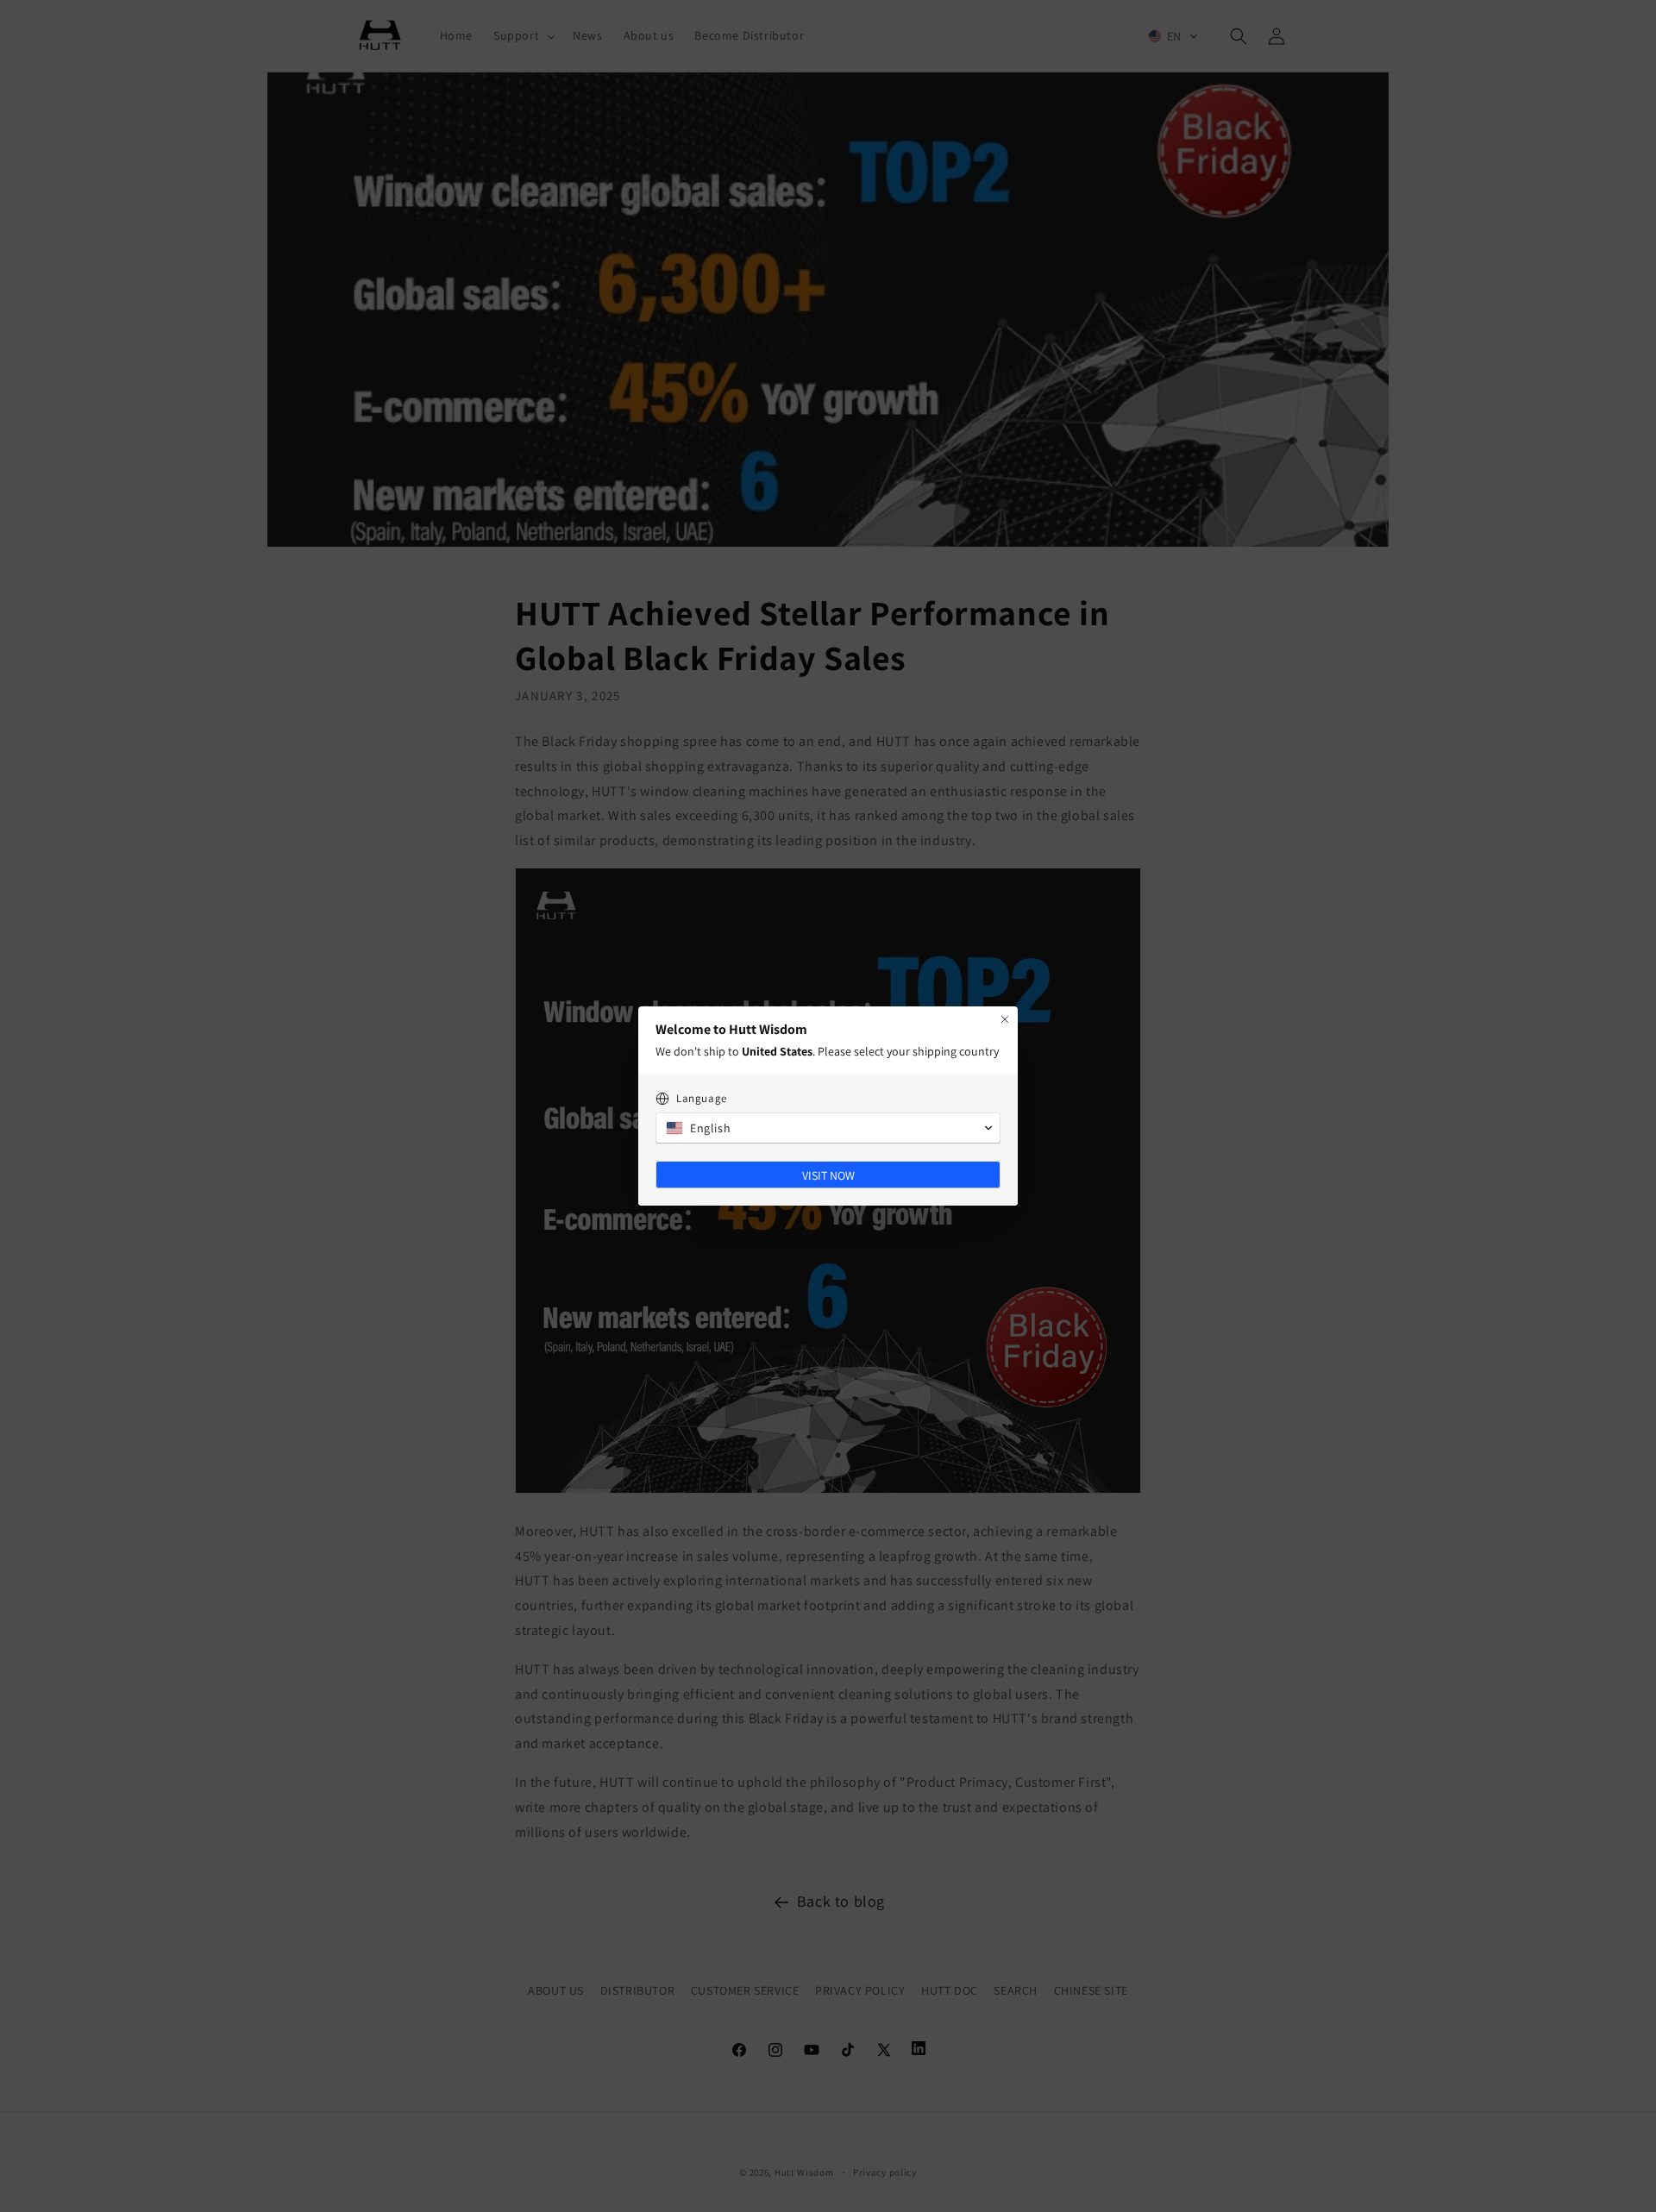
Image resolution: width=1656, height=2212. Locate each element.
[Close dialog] (1005, 1019)
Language (702, 1098)
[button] (828, 1128)
